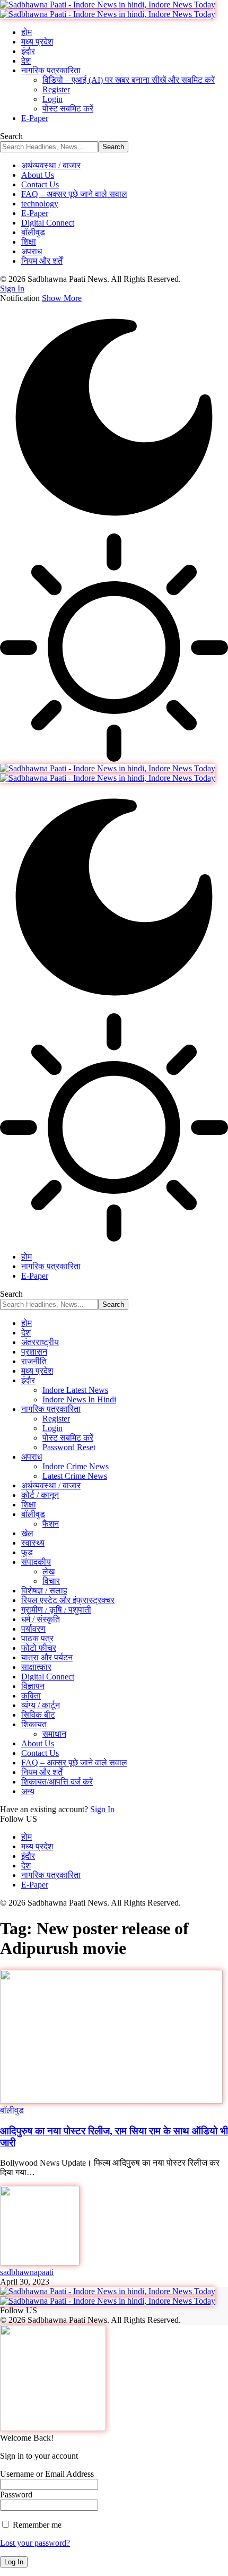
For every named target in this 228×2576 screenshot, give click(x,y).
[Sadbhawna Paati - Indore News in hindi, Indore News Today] (108, 9)
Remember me (36, 2525)
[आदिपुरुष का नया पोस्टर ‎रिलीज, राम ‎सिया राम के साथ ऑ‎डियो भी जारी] (111, 2101)
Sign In (102, 1809)
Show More (62, 298)
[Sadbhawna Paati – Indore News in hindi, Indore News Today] (108, 2296)
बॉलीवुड (12, 2110)
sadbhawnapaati (27, 2272)
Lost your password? (35, 2543)
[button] (12, 288)
